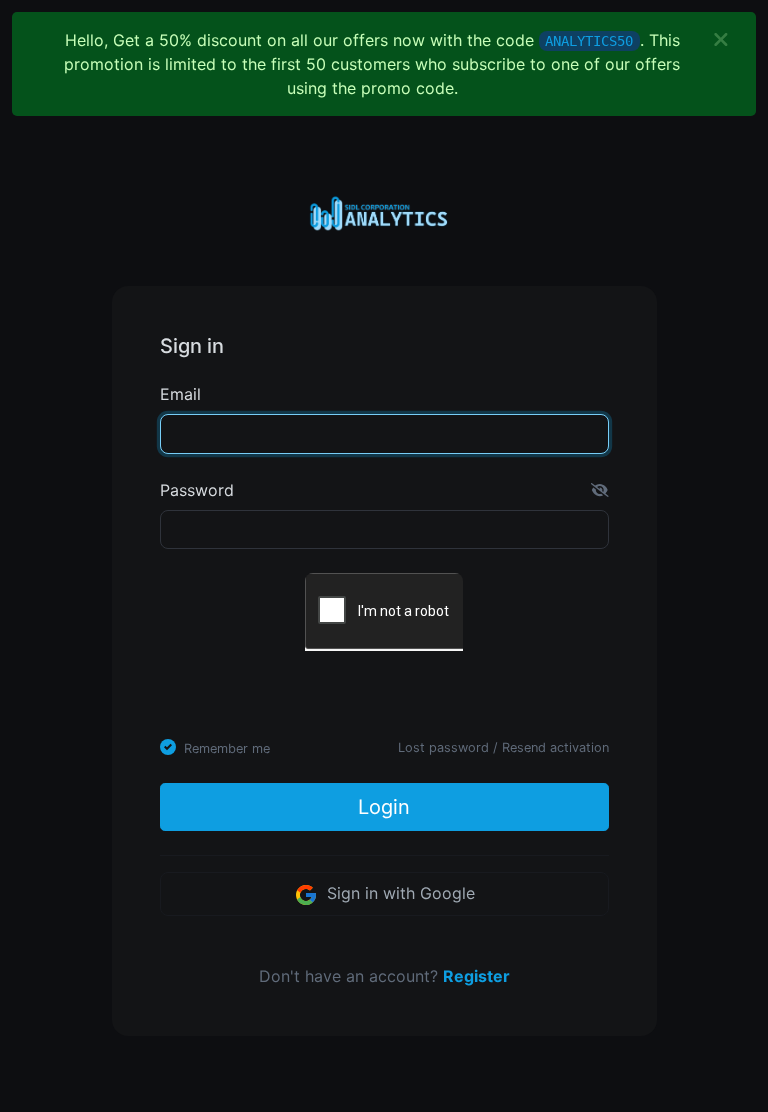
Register (476, 976)
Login (384, 807)
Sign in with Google (398, 893)
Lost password (443, 747)
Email (180, 394)
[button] (600, 490)
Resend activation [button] (555, 747)
